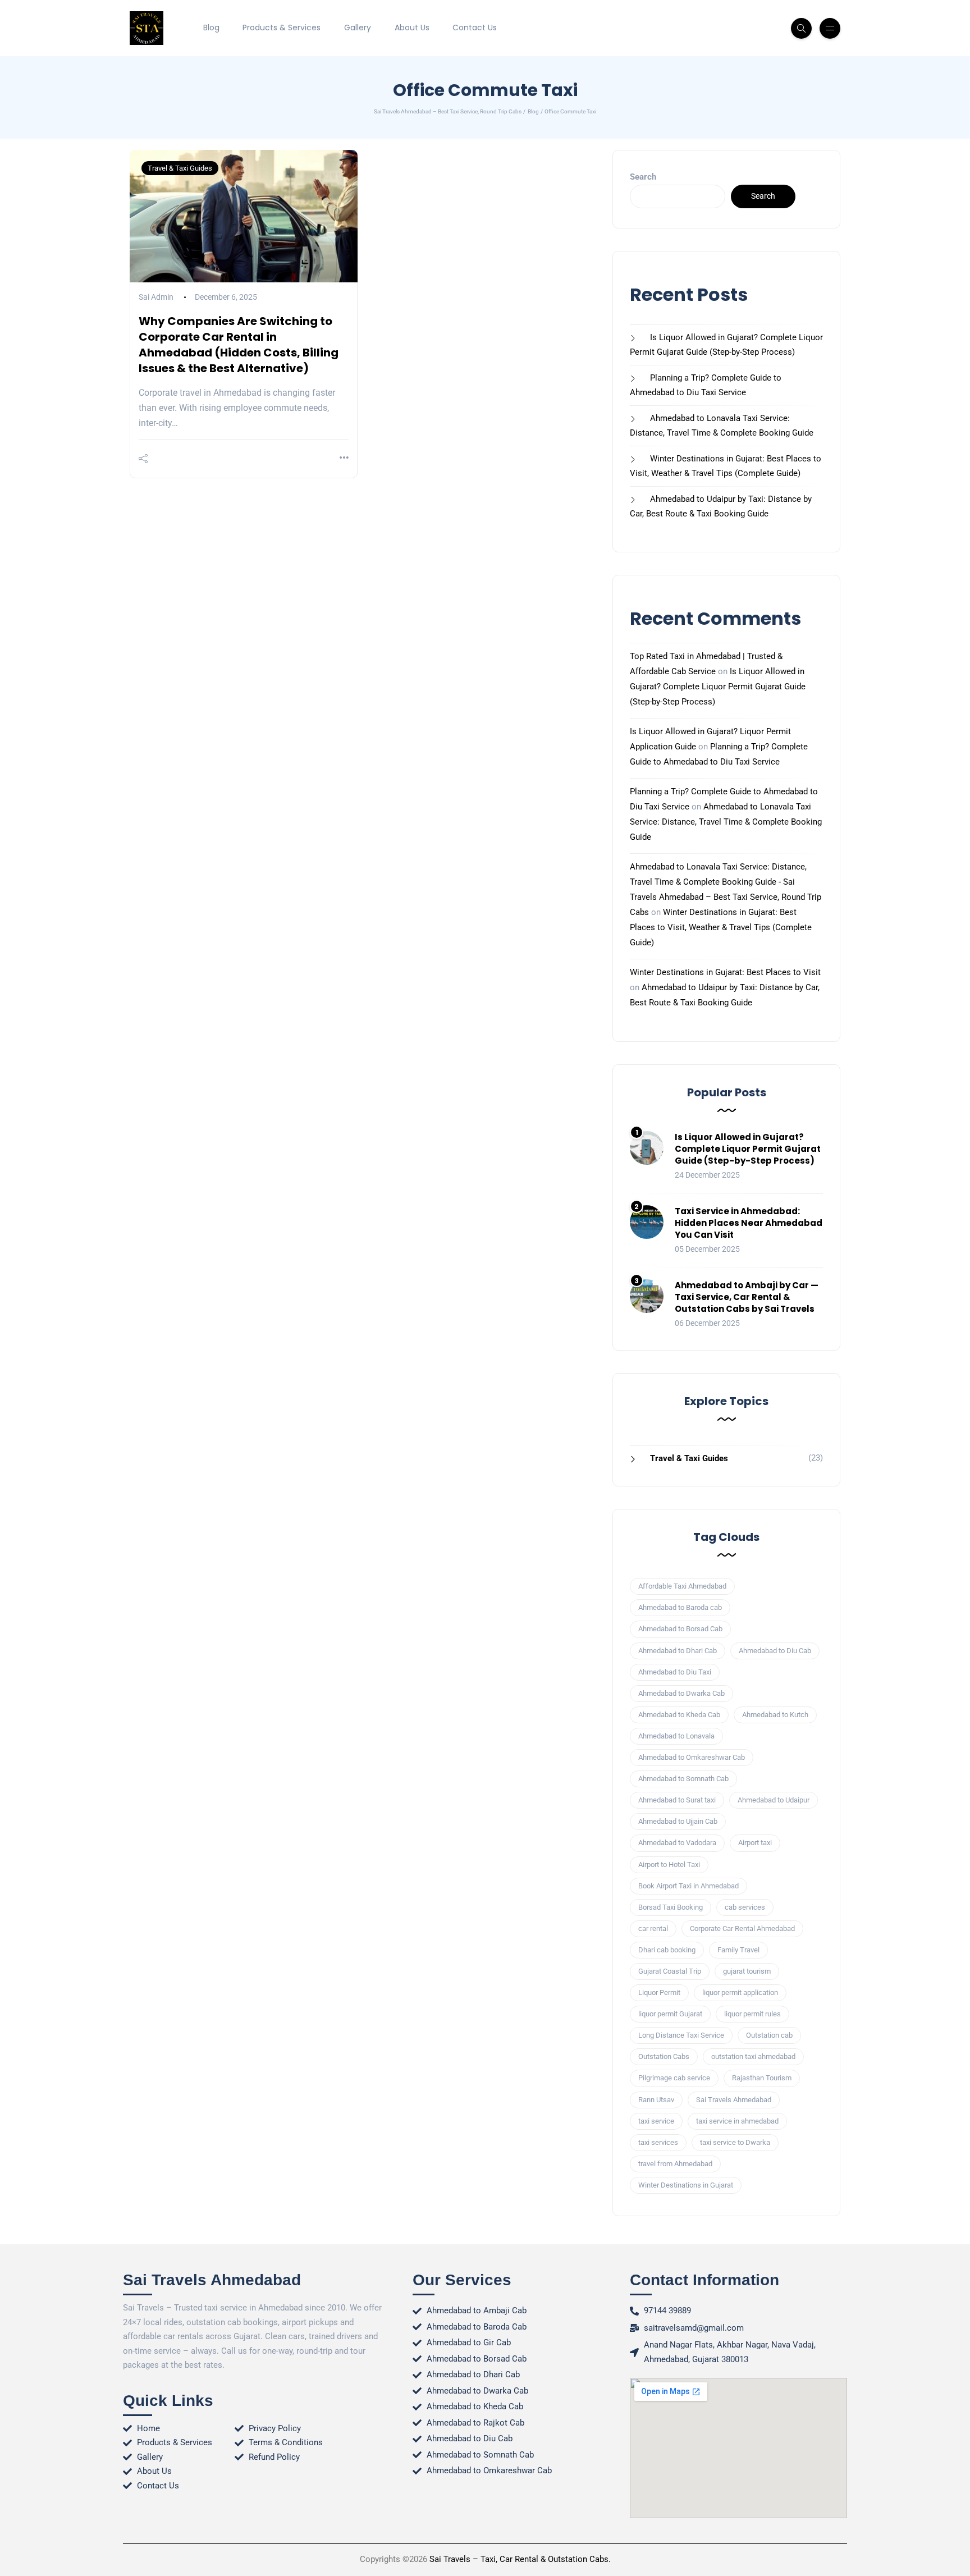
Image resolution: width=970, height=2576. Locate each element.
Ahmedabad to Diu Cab (775, 1651)
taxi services (658, 2142)
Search (643, 177)
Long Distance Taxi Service (681, 2035)
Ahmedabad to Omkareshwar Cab (692, 1757)
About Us (412, 28)
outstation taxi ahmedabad (753, 2056)
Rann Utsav (656, 2100)
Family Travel (738, 1950)
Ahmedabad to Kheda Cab (679, 1715)
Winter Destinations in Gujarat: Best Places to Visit (725, 972)
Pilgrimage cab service (674, 2078)
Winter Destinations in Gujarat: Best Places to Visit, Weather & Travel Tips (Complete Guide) (721, 927)
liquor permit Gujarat (670, 2014)
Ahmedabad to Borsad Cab (680, 1629)
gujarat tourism (747, 1971)
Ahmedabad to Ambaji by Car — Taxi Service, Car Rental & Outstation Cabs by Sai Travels (747, 1297)
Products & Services (282, 28)
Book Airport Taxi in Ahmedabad (688, 1886)
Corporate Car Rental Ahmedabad (742, 1928)
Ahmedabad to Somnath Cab (683, 1779)
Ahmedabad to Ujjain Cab (678, 1821)
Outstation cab (769, 2035)
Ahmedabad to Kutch (775, 1715)
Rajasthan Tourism (762, 2078)
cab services (745, 1907)
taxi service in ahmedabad (737, 2121)
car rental (653, 1928)
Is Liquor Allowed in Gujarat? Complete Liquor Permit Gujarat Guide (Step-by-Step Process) (718, 687)
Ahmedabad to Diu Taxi (675, 1672)
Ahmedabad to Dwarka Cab (681, 1693)
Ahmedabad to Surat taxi (677, 1800)
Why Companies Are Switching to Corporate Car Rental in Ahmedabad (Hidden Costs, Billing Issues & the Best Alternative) (239, 345)
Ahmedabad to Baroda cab (680, 1607)
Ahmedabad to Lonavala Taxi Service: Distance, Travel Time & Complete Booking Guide (726, 822)
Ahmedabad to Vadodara (677, 1843)
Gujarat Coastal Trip (670, 1971)
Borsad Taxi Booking (671, 1907)
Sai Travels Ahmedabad (734, 2100)
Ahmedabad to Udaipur (774, 1800)
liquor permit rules (752, 2014)
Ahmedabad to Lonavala (676, 1736)
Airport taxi (755, 1843)
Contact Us (475, 28)
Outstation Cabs (664, 2056)
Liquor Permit (659, 1992)
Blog (211, 28)
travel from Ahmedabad (675, 2164)
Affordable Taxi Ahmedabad (682, 1586)
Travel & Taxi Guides (180, 168)
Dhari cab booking (667, 1950)
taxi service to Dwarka (735, 2142)
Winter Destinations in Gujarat (686, 2185)
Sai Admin (156, 297)
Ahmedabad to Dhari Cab (678, 1651)
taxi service (656, 2121)
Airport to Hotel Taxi (669, 1864)
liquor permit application (740, 1992)
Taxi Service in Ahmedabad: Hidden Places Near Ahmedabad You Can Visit (749, 1223)
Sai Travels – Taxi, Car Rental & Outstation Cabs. (520, 2559)
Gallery (358, 28)
